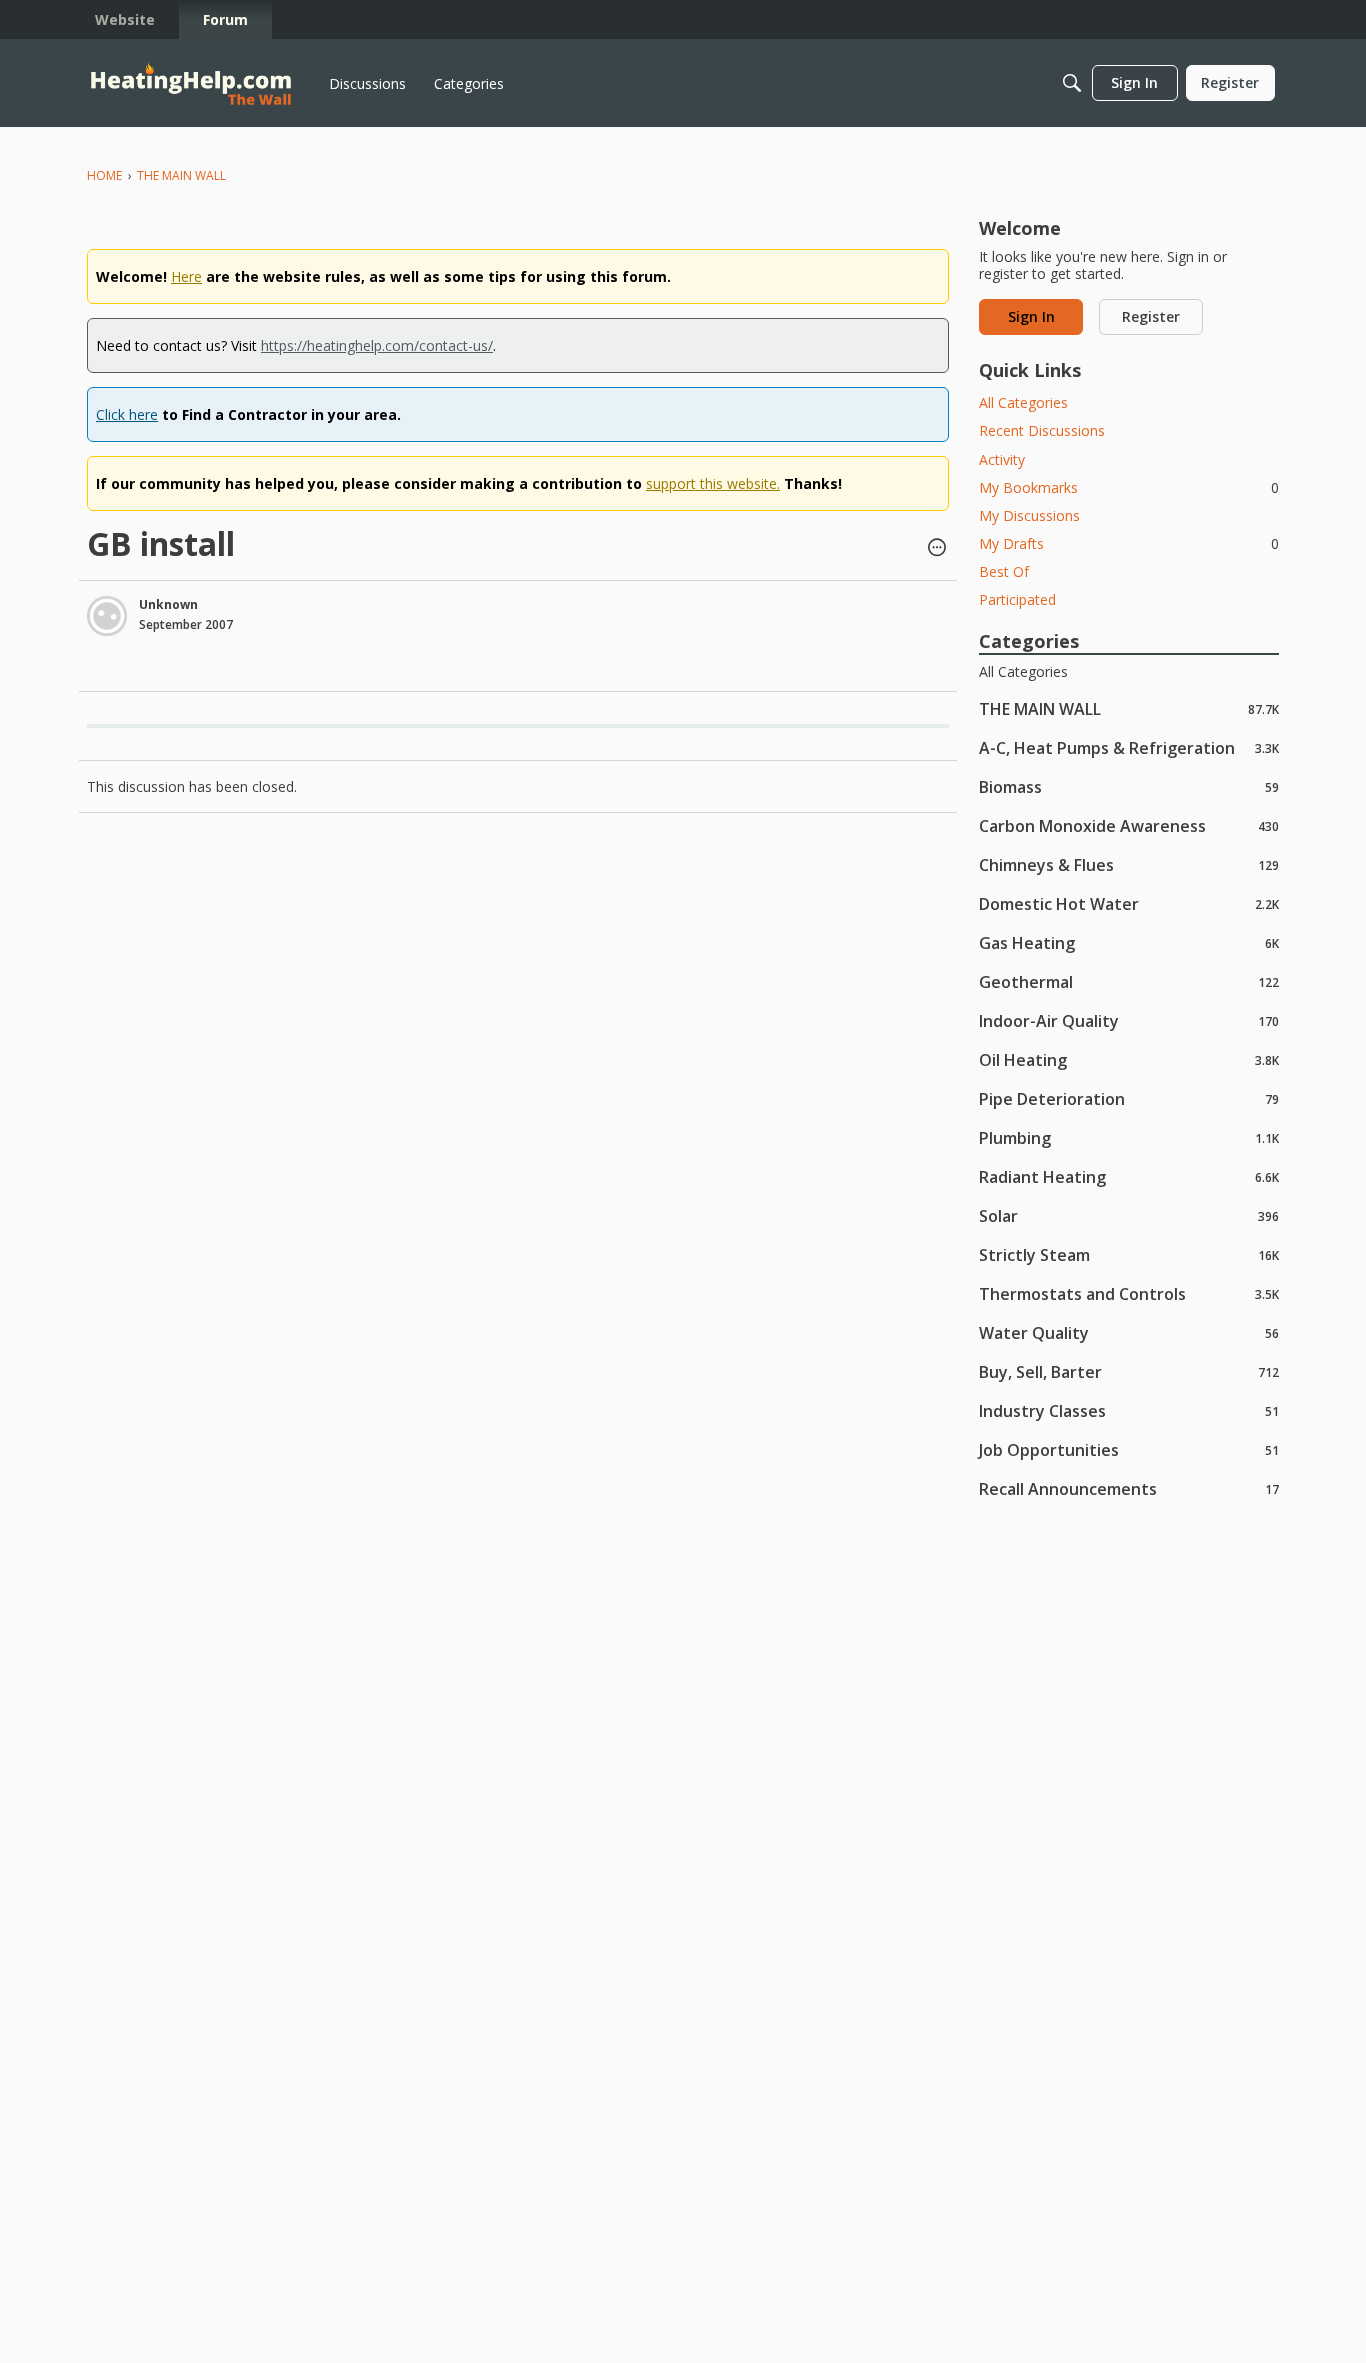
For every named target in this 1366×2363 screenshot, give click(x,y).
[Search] (1072, 83)
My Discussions (1029, 515)
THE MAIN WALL (1129, 708)
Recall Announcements (1129, 1488)
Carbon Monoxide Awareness (1129, 825)
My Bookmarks (1129, 487)
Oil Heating (1129, 1059)
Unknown (168, 604)
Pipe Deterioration (1129, 1098)
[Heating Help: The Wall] (191, 83)
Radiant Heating (1129, 1176)
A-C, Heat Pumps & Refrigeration (1129, 747)
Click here (127, 414)
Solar (1129, 1215)
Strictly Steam (1129, 1254)
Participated (1017, 599)
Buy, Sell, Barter (1129, 1371)
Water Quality (1129, 1332)
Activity (1002, 459)
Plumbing (1129, 1137)
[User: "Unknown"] (107, 616)
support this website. (713, 483)
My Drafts (1129, 543)
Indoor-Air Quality (1129, 1020)
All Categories (1023, 402)
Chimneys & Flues (1129, 864)
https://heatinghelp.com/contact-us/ (377, 345)
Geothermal (1129, 981)
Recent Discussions (1042, 430)
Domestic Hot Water (1129, 903)
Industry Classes (1129, 1410)
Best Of (1004, 571)
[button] (937, 549)
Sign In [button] (1031, 316)
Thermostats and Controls (1129, 1293)
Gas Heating (1129, 942)
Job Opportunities (1129, 1449)
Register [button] (1151, 316)
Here (186, 276)
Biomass (1129, 786)
